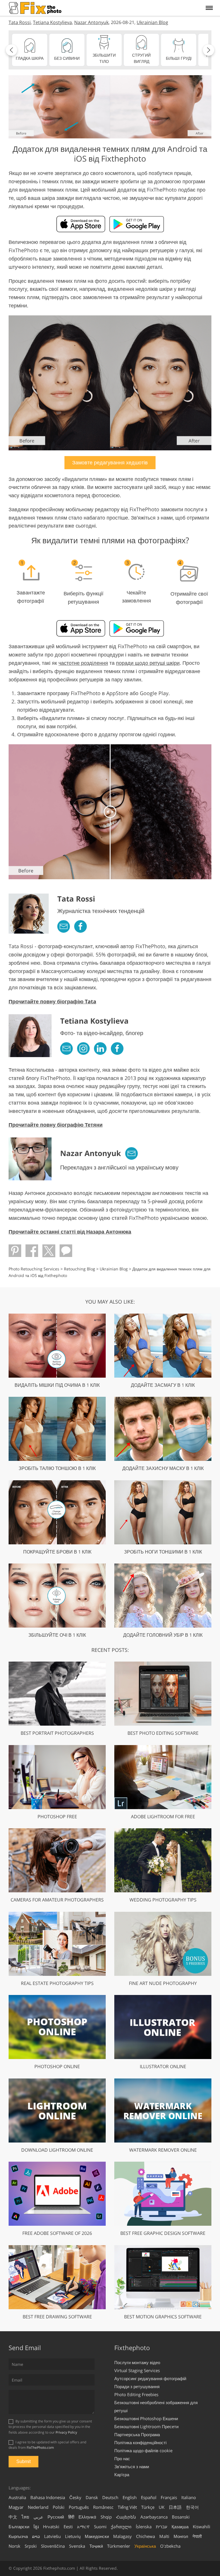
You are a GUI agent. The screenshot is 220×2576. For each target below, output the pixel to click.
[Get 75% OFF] (110, 1288)
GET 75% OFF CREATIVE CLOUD (110, 1358)
